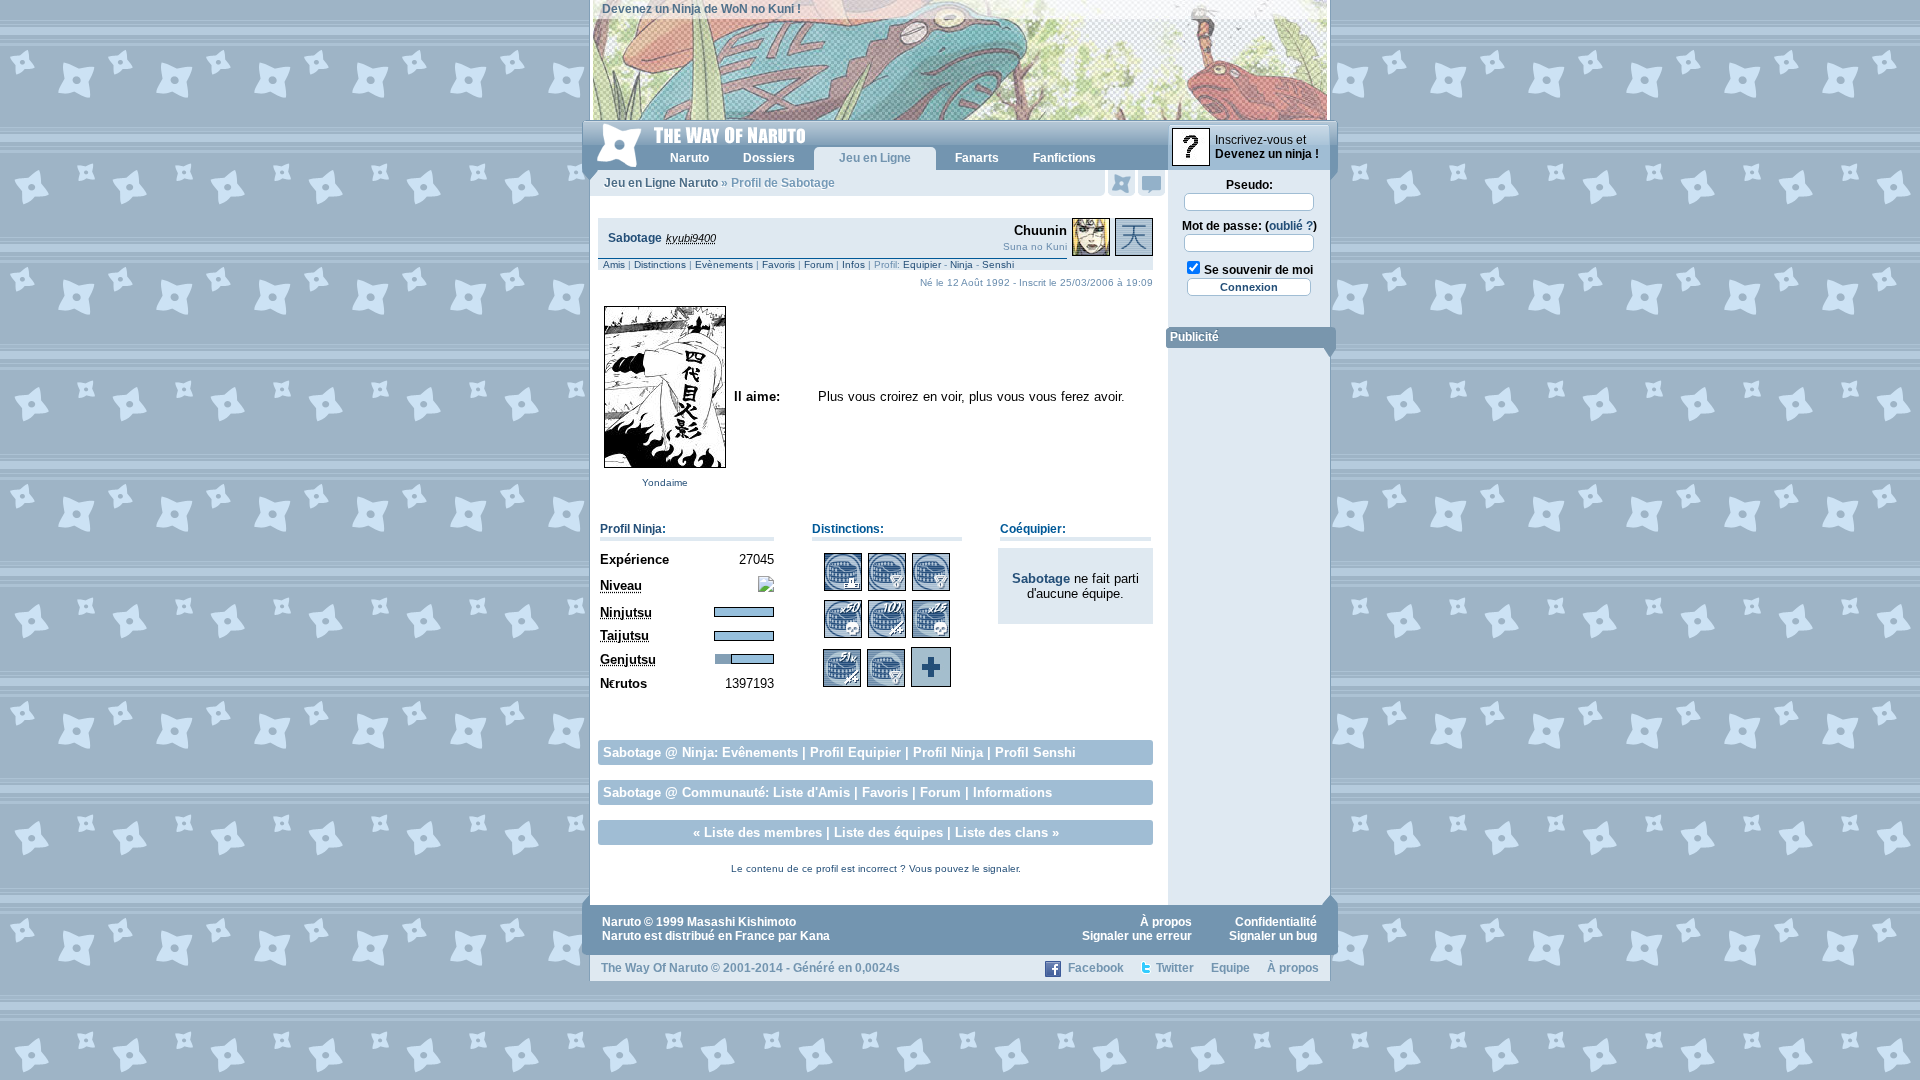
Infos (853, 264)
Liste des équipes (888, 832)
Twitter (1175, 968)
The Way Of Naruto (654, 968)
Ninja (961, 264)
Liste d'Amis (811, 792)
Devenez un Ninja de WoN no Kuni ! (701, 9)
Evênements (760, 752)
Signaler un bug (1273, 936)
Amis (614, 264)
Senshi (998, 264)
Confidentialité (1276, 922)
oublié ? (1291, 226)
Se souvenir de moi (1258, 270)
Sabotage (635, 238)
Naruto (621, 922)
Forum (818, 264)
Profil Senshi (1035, 752)
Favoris (778, 264)
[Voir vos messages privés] (1151, 183)
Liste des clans (1001, 832)
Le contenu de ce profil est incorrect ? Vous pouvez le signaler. (876, 868)
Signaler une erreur (1137, 936)
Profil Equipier (855, 752)
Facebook (1096, 968)
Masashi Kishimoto (741, 922)
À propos (1166, 922)
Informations (1012, 792)
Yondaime (665, 482)
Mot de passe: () (1249, 226)
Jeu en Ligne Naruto (661, 183)
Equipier (922, 264)
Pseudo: (1249, 185)
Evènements (724, 264)
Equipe (1230, 968)
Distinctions (660, 264)
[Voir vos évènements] (1121, 183)
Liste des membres (763, 832)
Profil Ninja (631, 529)
